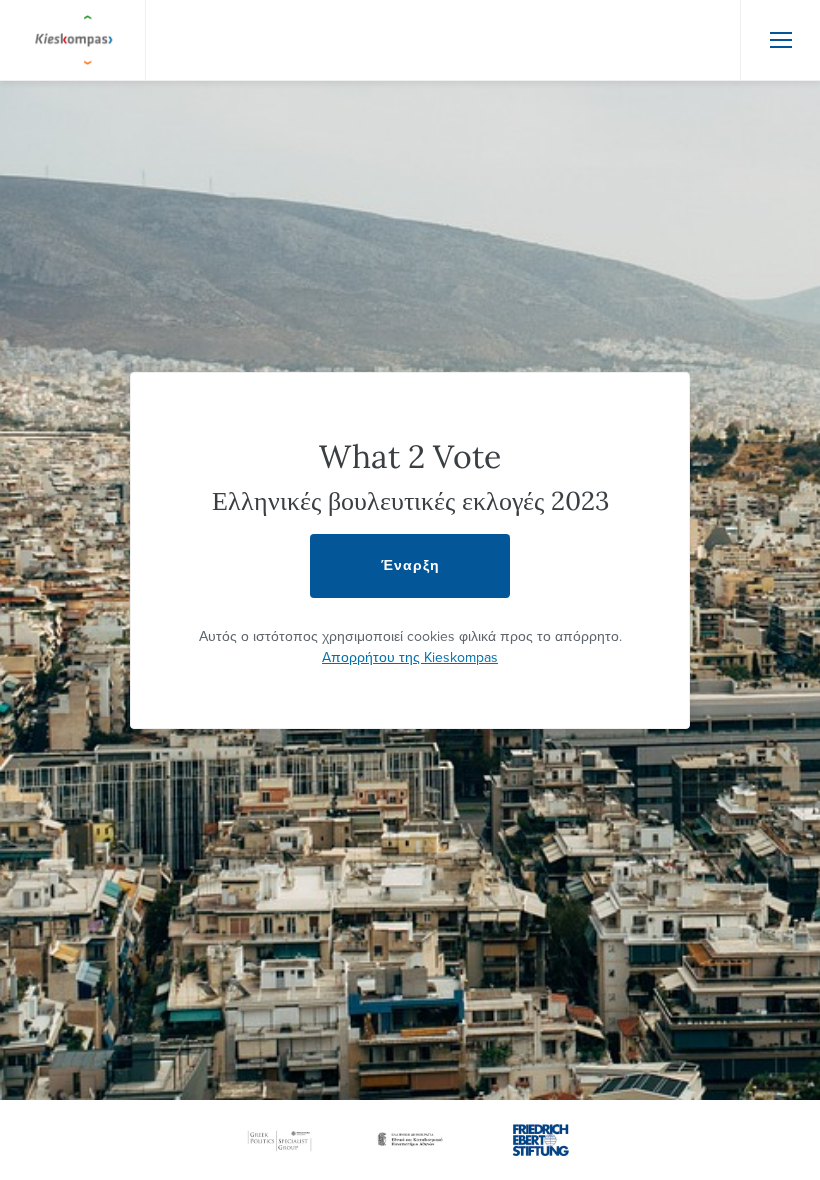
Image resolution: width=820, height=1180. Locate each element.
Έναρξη (410, 565)
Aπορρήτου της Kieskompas (410, 657)
